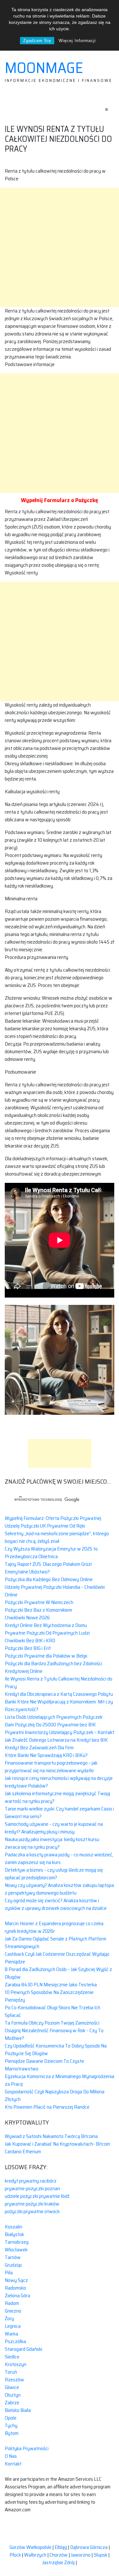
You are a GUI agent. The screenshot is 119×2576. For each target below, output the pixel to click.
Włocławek (16, 2250)
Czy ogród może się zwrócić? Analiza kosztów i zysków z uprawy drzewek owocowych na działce (56, 1904)
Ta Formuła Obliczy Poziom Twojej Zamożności (52, 2023)
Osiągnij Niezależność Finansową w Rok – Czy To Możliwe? (54, 2034)
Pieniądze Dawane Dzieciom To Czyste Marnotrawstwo (44, 2065)
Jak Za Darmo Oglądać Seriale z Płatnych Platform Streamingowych (56, 1943)
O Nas (11, 2456)
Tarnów (13, 2257)
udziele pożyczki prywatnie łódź (37, 2196)
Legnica (13, 2326)
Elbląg (61, 2547)
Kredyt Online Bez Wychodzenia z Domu (46, 1625)
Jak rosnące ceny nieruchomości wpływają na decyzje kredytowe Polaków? (59, 1782)
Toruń (11, 2372)
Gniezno (13, 2311)
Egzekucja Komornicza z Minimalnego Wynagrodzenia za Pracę (60, 2080)
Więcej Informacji (77, 41)
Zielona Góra (17, 2295)
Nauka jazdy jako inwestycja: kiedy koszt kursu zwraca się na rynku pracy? (52, 1843)
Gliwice (12, 2387)
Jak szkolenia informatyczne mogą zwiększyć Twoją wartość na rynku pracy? (57, 1797)
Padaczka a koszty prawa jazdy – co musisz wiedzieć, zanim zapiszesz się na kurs (59, 1858)
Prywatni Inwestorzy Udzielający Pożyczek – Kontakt (60, 1732)
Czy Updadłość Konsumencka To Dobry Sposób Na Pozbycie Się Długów (56, 2050)
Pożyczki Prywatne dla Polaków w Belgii (46, 1656)
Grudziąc (14, 2265)
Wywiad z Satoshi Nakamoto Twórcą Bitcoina (51, 2136)
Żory (9, 2318)
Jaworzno (81, 2555)
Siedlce (12, 2357)
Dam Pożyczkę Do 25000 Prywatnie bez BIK (50, 1725)
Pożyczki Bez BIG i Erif (28, 1648)
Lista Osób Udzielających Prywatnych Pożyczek (54, 1717)
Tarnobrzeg (17, 2242)
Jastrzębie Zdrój (58, 2562)
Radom (12, 2303)
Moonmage (44, 68)
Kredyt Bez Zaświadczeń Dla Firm (39, 1748)
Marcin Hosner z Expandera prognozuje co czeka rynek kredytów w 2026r (54, 1927)
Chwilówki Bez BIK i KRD (30, 1641)
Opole (11, 2418)
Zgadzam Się (37, 41)
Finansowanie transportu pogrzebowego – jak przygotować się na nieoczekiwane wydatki (51, 1767)
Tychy (11, 2425)
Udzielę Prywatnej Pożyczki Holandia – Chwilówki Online (55, 1591)
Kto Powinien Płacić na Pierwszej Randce (47, 2107)
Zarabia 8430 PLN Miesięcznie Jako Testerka (51, 1985)
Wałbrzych (35, 2555)
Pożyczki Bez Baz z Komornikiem (38, 1610)
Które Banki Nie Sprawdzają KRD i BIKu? (46, 1755)
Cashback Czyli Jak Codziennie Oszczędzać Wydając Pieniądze (57, 1958)
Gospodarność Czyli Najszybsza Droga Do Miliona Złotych (55, 2095)
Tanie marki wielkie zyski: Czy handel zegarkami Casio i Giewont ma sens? (59, 1813)
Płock (15, 2555)
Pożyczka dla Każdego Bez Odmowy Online (49, 1579)
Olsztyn (13, 2395)
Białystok (14, 2234)
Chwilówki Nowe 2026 (27, 1618)
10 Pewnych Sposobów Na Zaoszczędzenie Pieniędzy (49, 1996)
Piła (9, 2273)
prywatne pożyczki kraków (32, 2204)
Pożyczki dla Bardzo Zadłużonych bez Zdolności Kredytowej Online (53, 1667)
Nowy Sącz (16, 2280)
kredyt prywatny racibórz (31, 2181)
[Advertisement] (60, 247)
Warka (11, 2334)
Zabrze (12, 2403)
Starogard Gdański (23, 2349)
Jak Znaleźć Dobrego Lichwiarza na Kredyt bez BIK (56, 1740)
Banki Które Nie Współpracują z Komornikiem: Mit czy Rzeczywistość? (59, 1705)
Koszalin (13, 2227)
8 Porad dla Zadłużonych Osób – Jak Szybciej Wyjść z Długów (58, 1973)
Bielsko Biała (18, 2410)
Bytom (12, 2433)
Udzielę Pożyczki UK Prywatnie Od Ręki (45, 1526)
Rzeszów (14, 2380)
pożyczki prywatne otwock (32, 2211)
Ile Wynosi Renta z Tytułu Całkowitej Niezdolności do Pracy (59, 1683)
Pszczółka (15, 2341)
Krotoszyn (16, 2364)
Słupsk (100, 2555)
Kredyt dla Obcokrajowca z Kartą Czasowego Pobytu (59, 1694)
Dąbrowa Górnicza (89, 2547)
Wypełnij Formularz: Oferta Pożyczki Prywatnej (53, 1518)
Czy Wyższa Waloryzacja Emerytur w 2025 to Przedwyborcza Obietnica (51, 1553)
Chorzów (59, 2555)
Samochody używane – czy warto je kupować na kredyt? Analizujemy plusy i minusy (54, 1828)
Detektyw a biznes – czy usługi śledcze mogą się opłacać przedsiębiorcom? (54, 1874)
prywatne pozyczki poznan (32, 2188)
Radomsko (15, 2288)
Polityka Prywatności (27, 2448)
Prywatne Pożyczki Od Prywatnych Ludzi (47, 1633)
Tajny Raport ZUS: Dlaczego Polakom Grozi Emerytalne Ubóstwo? (48, 1568)
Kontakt (13, 2464)
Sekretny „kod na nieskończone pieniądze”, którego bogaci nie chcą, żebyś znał (57, 1537)
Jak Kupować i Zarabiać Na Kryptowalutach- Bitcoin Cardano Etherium (57, 2148)
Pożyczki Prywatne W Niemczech (39, 1602)
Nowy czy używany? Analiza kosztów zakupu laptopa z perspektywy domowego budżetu (59, 1889)
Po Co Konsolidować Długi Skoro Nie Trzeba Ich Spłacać (53, 2011)
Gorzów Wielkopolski (30, 2547)
